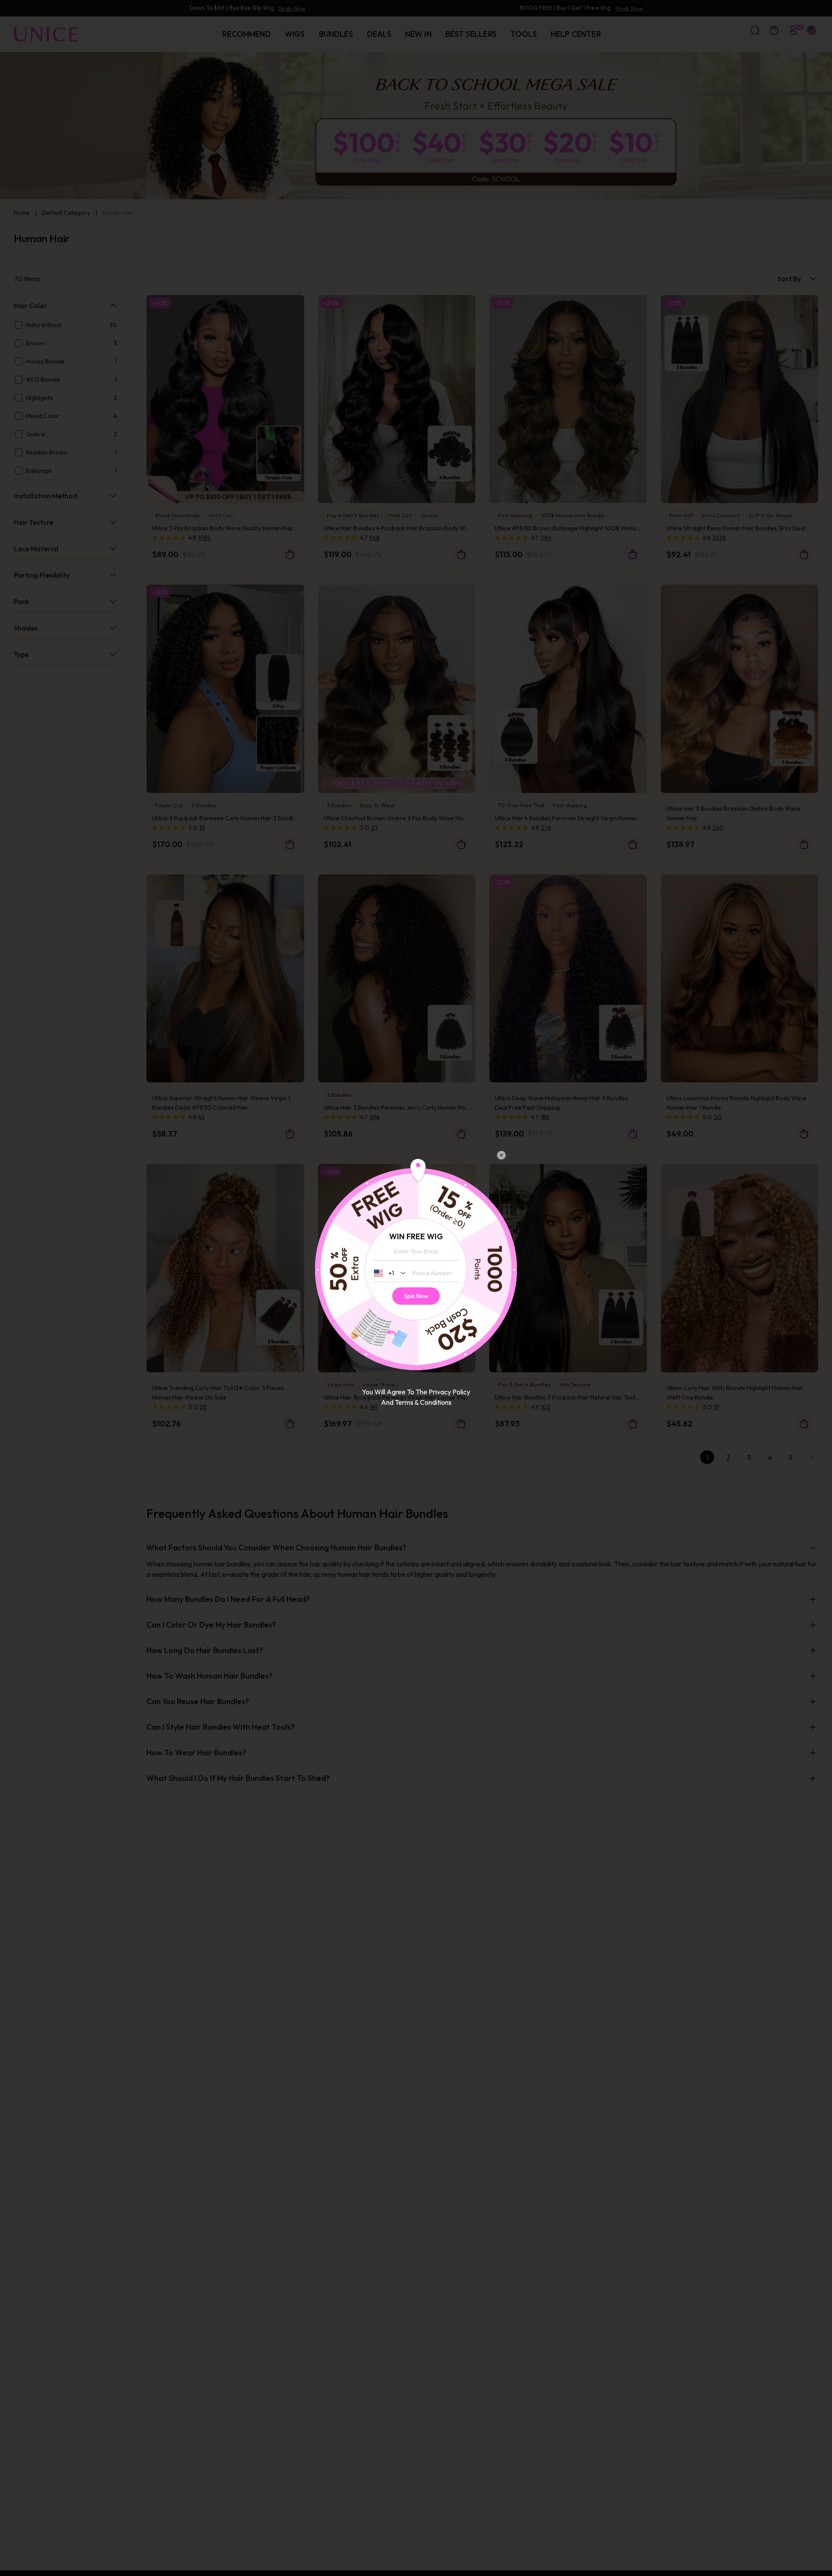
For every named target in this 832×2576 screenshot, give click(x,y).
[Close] (501, 1156)
